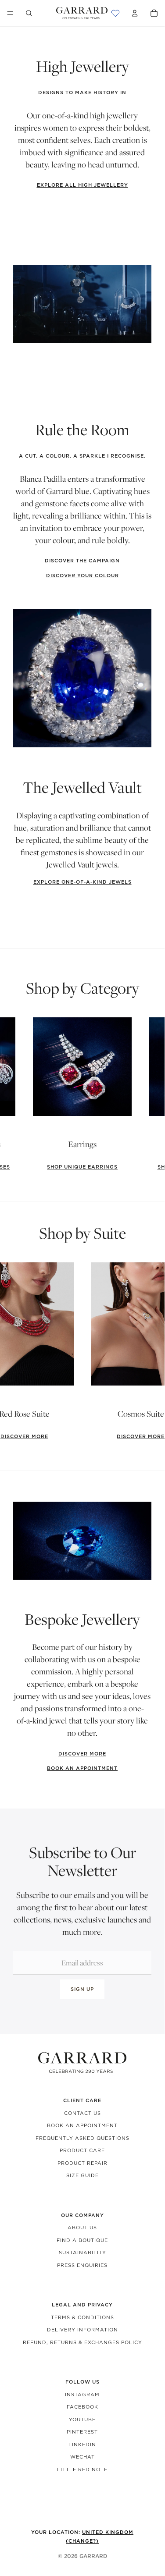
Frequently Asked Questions (82, 2138)
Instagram (82, 2395)
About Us (82, 2228)
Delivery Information (82, 2330)
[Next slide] (149, 1094)
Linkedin (82, 2445)
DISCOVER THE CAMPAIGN (82, 561)
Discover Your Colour (82, 576)
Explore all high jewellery (82, 185)
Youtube (82, 2420)
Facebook (82, 2407)
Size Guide (82, 2175)
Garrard (93, 2556)
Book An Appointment (82, 2125)
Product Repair (82, 2163)
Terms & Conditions (82, 2317)
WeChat (82, 2457)
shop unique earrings (82, 1167)
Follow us (82, 2382)
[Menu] (10, 13)
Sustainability (82, 2253)
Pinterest (82, 2432)
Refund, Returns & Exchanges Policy (82, 2342)
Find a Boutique (82, 2240)
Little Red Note (82, 2469)
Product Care (82, 2150)
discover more (82, 1754)
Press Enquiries (82, 2265)
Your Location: (82, 2537)
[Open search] (29, 13)
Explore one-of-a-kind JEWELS (82, 882)
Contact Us (82, 2113)
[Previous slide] (15, 1094)
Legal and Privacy (82, 2305)
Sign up (82, 1989)
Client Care (82, 2100)
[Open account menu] (135, 13)
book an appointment (82, 1768)
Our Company (82, 2215)
